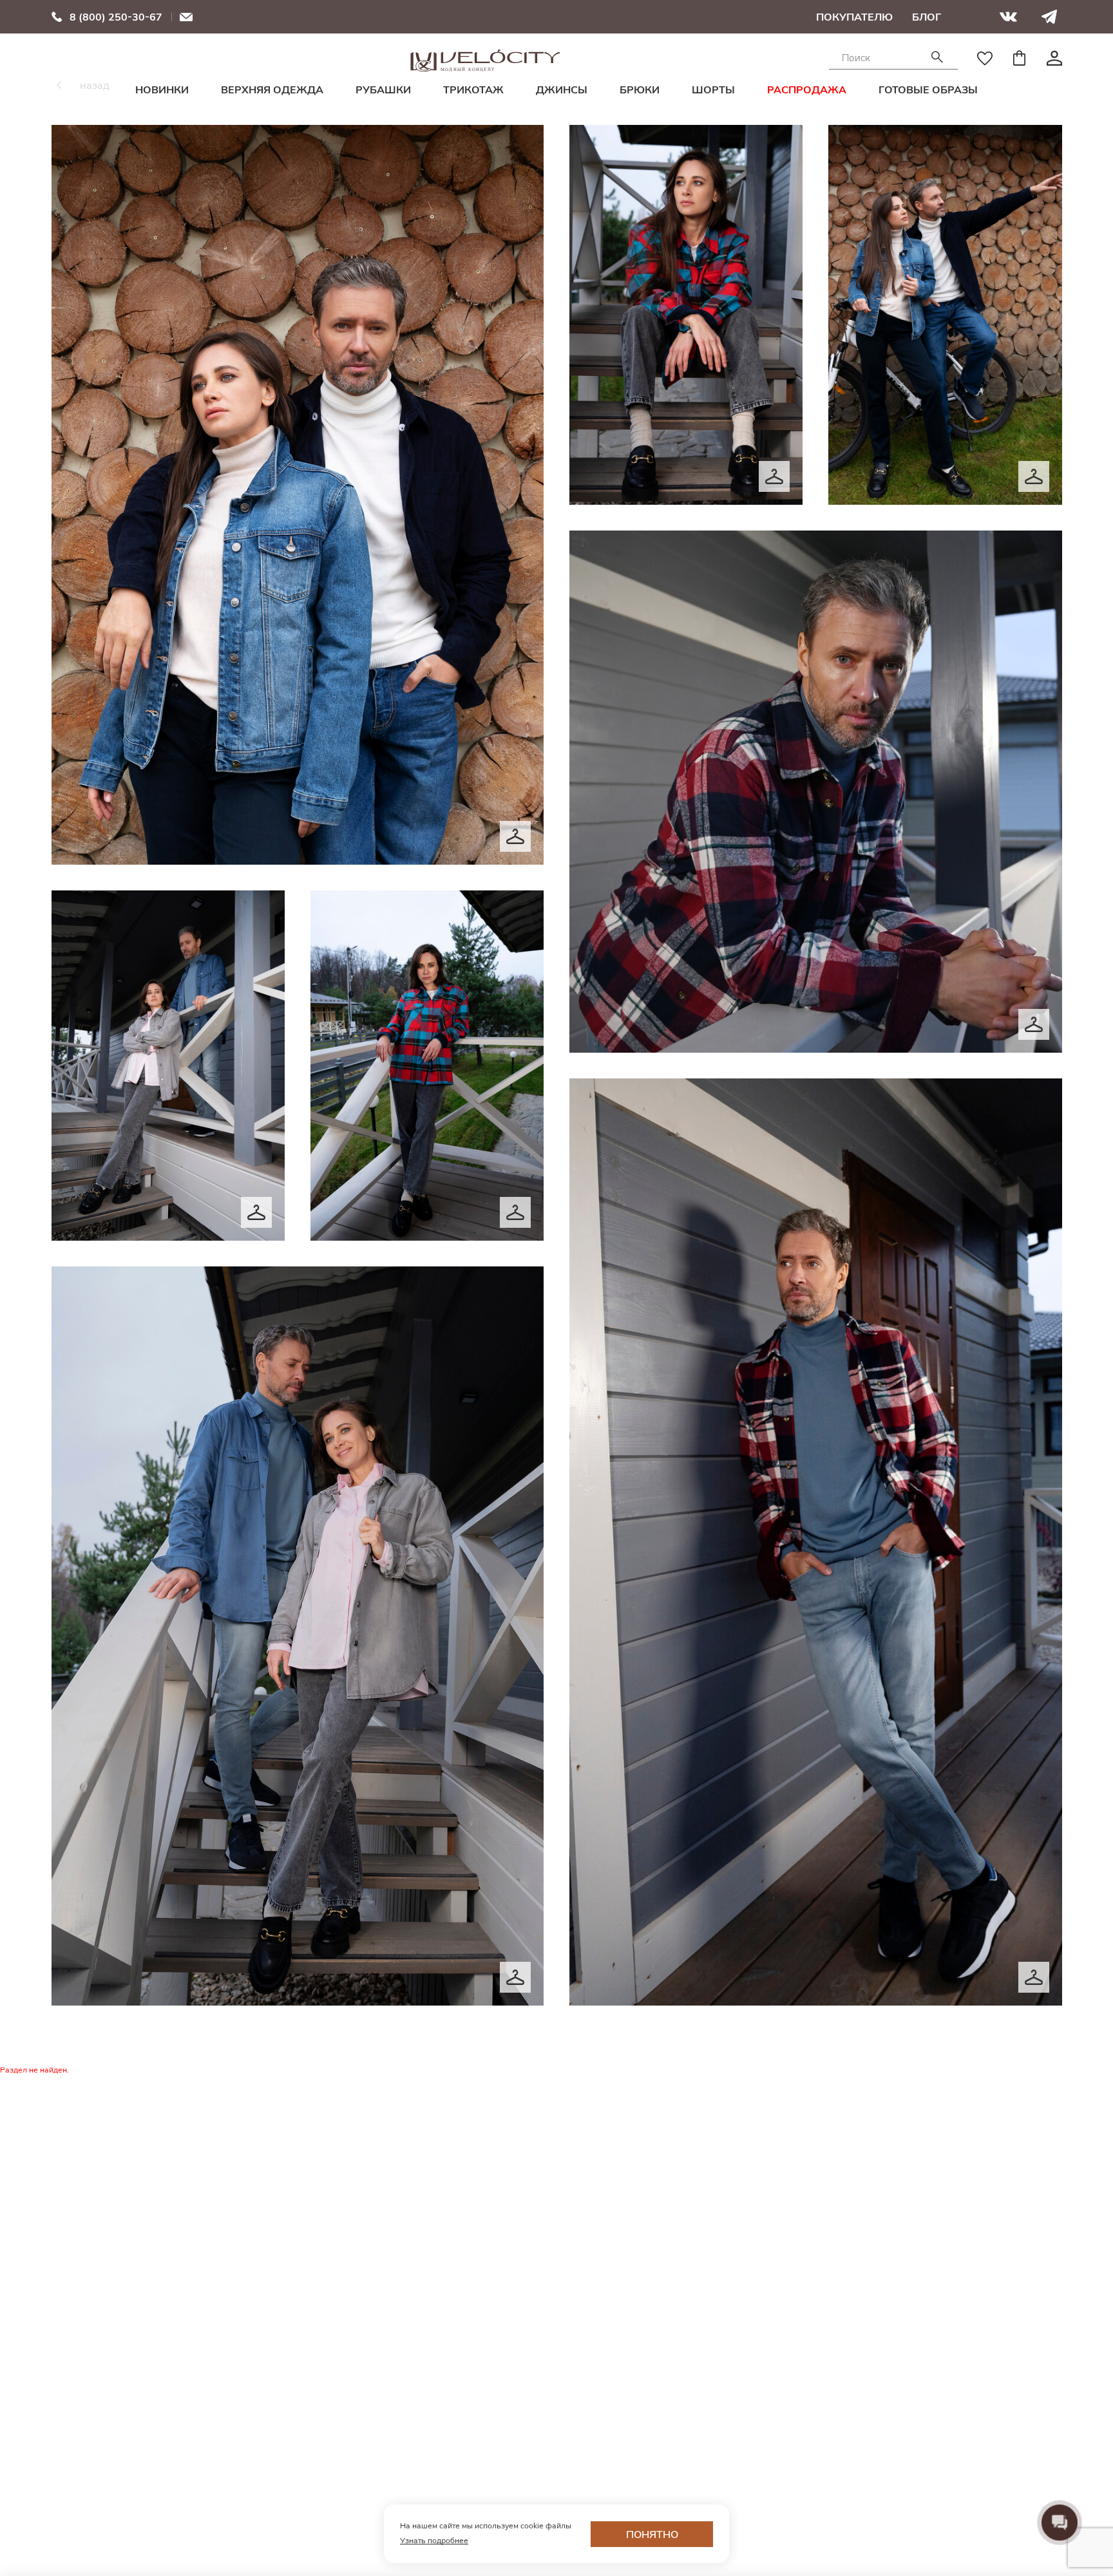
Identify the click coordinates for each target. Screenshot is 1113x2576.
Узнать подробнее (434, 2540)
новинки (162, 89)
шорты (713, 89)
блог (927, 17)
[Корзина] (1020, 58)
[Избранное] (985, 58)
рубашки (383, 89)
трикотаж (473, 89)
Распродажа (807, 89)
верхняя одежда (272, 89)
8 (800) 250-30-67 (116, 17)
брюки (640, 89)
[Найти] (937, 58)
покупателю (854, 17)
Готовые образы (928, 89)
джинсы (562, 89)
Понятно (652, 2534)
